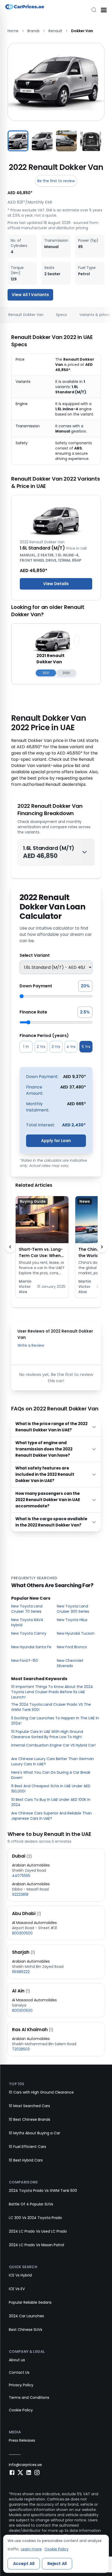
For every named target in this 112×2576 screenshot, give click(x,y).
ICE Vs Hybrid (20, 2275)
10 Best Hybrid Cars (26, 2160)
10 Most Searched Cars (29, 2106)
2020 (66, 673)
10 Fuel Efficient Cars (27, 2147)
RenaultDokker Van (26, 315)
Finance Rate (33, 1012)
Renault (55, 31)
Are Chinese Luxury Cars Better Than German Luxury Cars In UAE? (52, 1761)
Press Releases (22, 2440)
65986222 (21, 1972)
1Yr (26, 1047)
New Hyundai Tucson (76, 1633)
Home (13, 31)
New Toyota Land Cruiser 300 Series (73, 1609)
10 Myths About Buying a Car (35, 2133)
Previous (4, 142)
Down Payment (36, 986)
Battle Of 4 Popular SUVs (31, 2204)
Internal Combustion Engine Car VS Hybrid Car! (53, 1745)
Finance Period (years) (44, 1036)
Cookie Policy (21, 2410)
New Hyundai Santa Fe (31, 1647)
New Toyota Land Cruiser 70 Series (27, 1609)
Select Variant (35, 955)
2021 (46, 673)
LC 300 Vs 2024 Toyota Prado (35, 2218)
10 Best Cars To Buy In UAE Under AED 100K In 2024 (51, 1802)
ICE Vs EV (17, 2289)
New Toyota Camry (29, 1633)
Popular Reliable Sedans (30, 2302)
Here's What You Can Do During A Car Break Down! (51, 1775)
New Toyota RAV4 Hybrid (27, 1622)
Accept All (24, 2564)
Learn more (31, 2549)
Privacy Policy (21, 2385)
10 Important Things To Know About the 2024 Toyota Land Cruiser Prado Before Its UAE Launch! (52, 1692)
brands (33, 31)
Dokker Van (82, 31)
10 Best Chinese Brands (30, 2119)
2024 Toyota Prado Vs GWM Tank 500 (43, 2191)
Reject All (57, 2564)
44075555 (21, 1876)
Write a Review (31, 1345)
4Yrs (71, 1047)
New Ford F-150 (25, 1661)
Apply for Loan (56, 1141)
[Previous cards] (10, 1247)
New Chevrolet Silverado (70, 1663)
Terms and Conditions (29, 2398)
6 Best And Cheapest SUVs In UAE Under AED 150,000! (51, 1789)
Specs (61, 315)
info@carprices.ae (25, 2465)
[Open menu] (104, 10)
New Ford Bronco (72, 1647)
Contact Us (19, 2372)
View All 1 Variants (30, 295)
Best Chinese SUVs (26, 2330)
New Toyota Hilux (72, 1620)
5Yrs (86, 1047)
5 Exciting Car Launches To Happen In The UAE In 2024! (55, 1721)
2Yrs (41, 1047)
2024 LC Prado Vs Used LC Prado (38, 2231)
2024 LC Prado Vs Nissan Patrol (36, 2245)
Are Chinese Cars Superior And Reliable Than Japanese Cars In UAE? (51, 1816)
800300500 (22, 1933)
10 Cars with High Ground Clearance (41, 2092)
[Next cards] (102, 1247)
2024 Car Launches (26, 2316)
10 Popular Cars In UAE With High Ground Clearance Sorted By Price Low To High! (47, 1734)
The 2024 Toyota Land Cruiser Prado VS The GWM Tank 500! (51, 1707)
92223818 (20, 1894)
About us (17, 2360)
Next (108, 142)
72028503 (21, 2049)
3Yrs (56, 1047)
